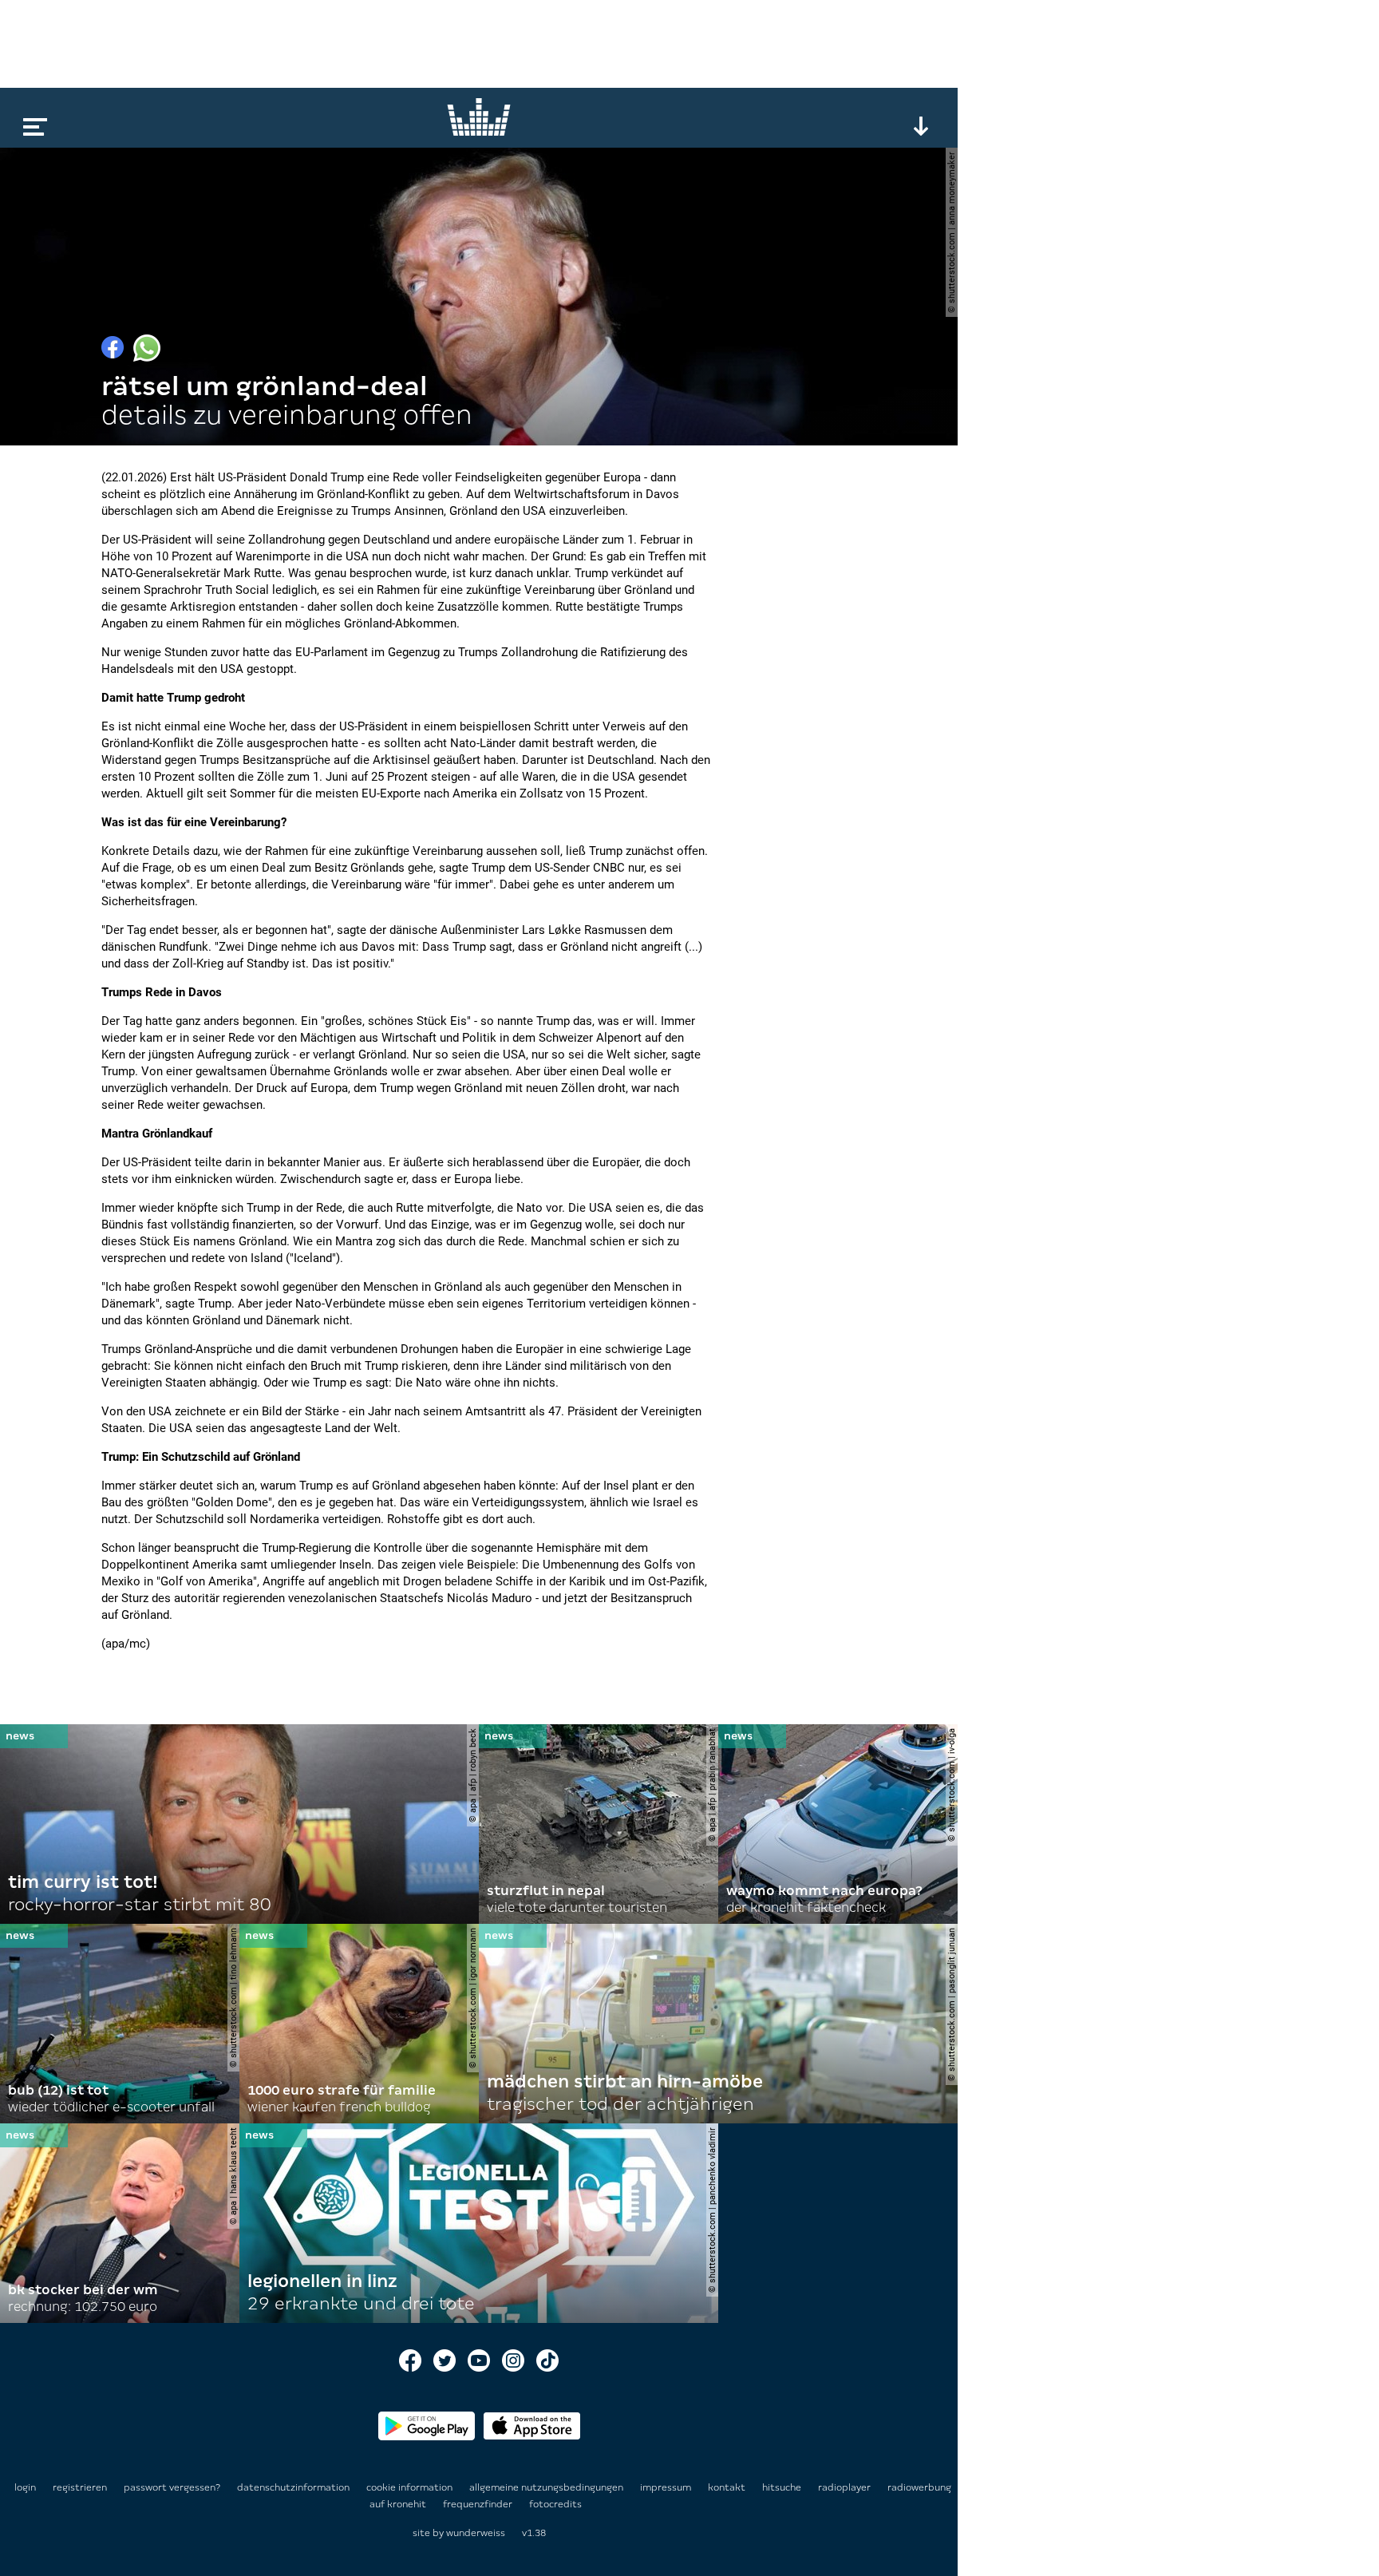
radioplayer (846, 2487)
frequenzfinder (479, 2504)
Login (25, 2487)
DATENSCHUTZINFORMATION (294, 2487)
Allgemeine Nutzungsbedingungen (547, 2487)
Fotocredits (555, 2504)
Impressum (667, 2487)
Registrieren (80, 2487)
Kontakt (728, 2487)
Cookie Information (411, 2487)
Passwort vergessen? (172, 2487)
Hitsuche (783, 2487)
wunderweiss (476, 2533)
